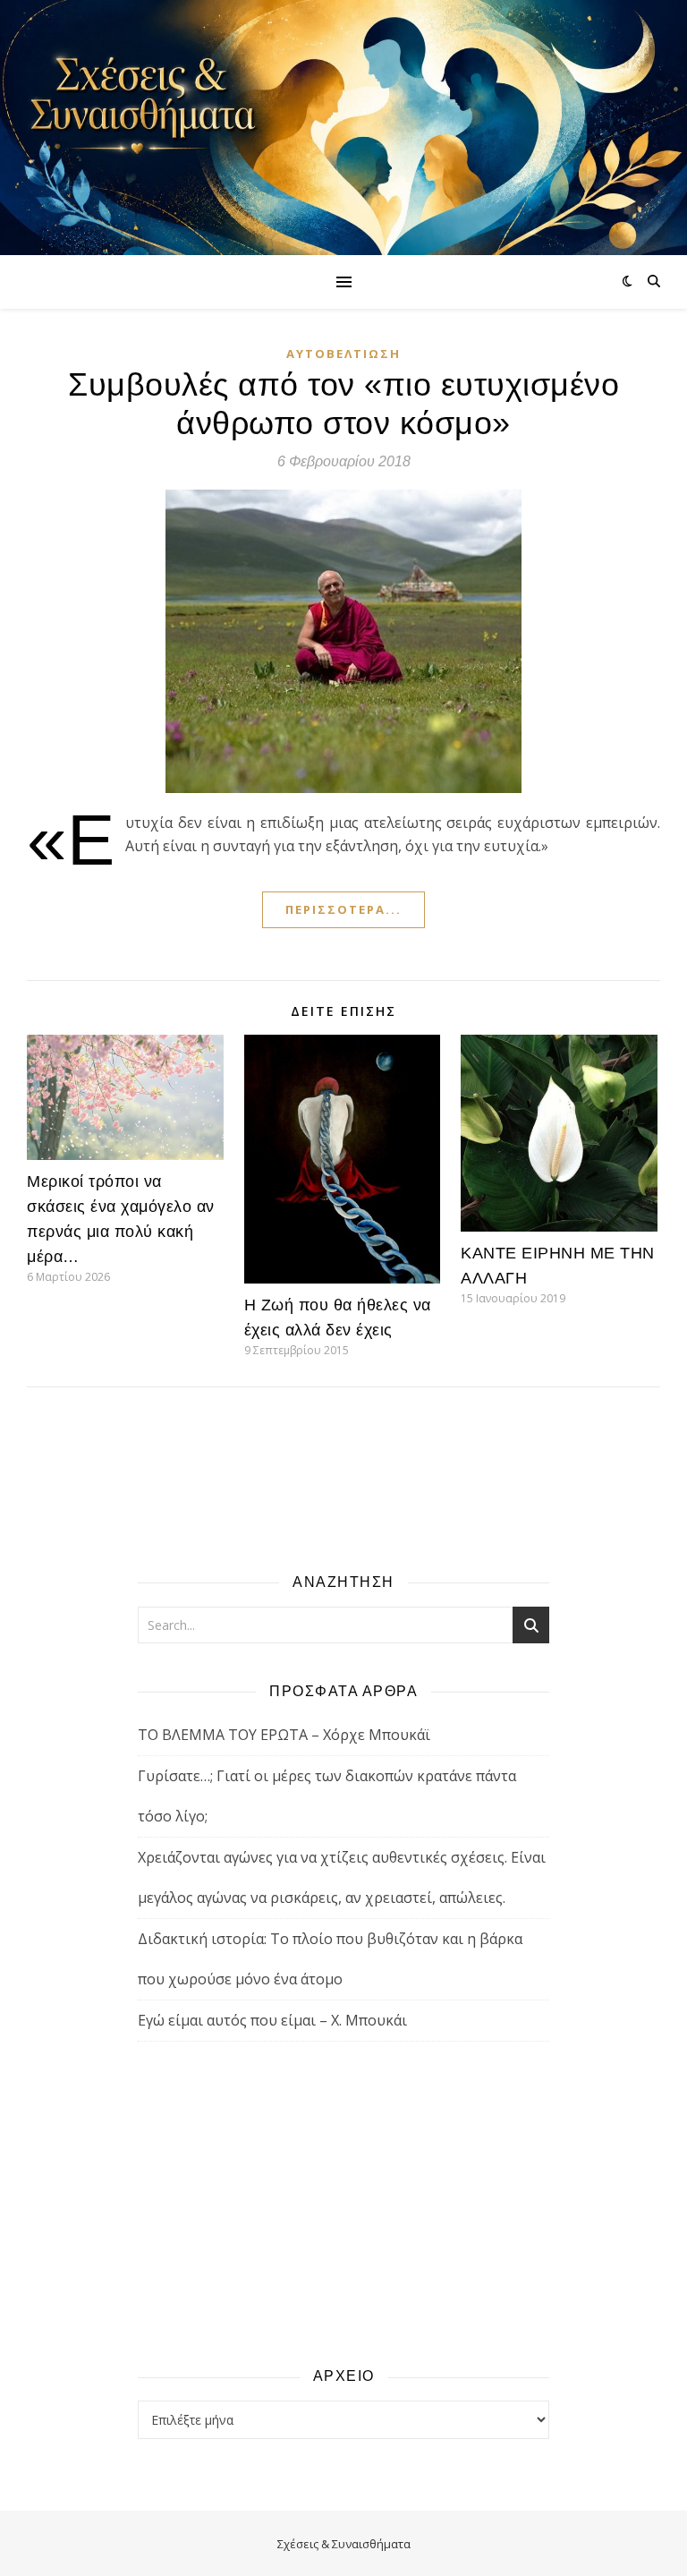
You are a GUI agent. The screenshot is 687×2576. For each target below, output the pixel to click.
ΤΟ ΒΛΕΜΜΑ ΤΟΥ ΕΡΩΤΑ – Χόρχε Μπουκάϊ (284, 1735)
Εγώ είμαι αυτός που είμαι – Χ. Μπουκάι (272, 2020)
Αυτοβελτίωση (343, 354)
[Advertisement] (343, 2203)
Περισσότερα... (343, 909)
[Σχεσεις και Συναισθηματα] (343, 128)
